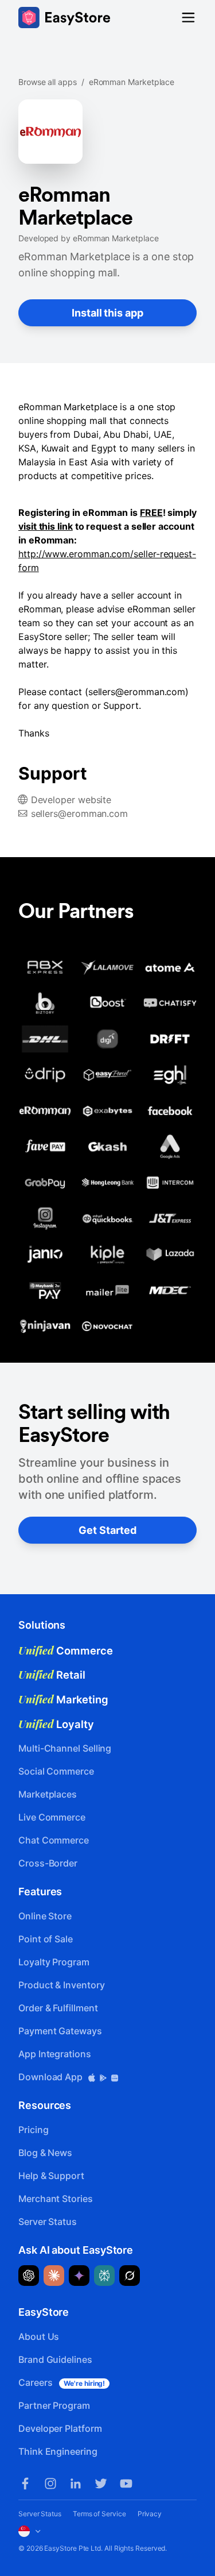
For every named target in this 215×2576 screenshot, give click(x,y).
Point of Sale (46, 1939)
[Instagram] (50, 2484)
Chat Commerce (54, 1840)
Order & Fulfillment (58, 2008)
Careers (62, 2382)
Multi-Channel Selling (65, 1748)
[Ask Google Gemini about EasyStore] (79, 2276)
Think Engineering (58, 2451)
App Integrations (55, 2054)
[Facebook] (25, 2484)
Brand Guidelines (55, 2359)
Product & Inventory (61, 1985)
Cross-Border (48, 1863)
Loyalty (56, 1724)
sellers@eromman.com (79, 813)
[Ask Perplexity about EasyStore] (104, 2276)
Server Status (48, 2222)
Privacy (150, 2514)
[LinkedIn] (76, 2484)
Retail (52, 1675)
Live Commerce (52, 1817)
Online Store (45, 1916)
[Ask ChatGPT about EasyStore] (29, 2276)
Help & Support (51, 2176)
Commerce (66, 1651)
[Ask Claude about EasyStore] (54, 2276)
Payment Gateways (60, 2031)
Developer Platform (60, 2428)
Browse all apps (48, 82)
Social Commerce (56, 1771)
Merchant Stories (56, 2199)
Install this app (107, 313)
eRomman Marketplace (132, 82)
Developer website (71, 800)
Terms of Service (99, 2514)
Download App (52, 2077)
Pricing (33, 2130)
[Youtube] (126, 2484)
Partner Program (54, 2405)
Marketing (63, 1699)
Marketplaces (48, 1794)
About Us (39, 2336)
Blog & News (45, 2153)
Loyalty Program (54, 1962)
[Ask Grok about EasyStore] (130, 2276)
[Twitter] (101, 2484)
